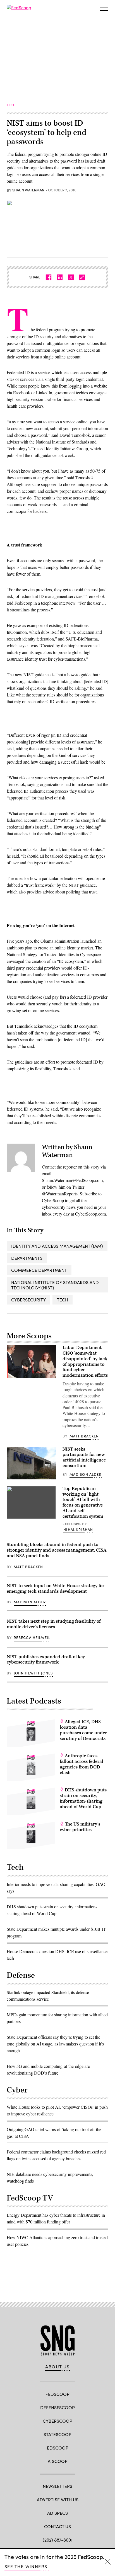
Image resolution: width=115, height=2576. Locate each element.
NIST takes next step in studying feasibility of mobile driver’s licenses (54, 1624)
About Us (57, 2367)
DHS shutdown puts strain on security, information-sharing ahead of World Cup (83, 1798)
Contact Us (57, 2526)
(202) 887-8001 (58, 2540)
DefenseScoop (57, 2407)
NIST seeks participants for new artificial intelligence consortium (84, 1457)
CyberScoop (57, 2421)
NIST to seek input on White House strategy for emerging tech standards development (56, 1589)
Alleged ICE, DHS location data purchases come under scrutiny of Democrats (83, 1730)
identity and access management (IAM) (57, 1246)
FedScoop (57, 2394)
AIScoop (58, 2461)
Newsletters (57, 2486)
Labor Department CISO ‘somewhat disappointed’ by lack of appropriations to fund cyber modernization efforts (85, 1361)
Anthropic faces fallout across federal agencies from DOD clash (82, 1764)
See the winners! (27, 2566)
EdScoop (58, 2448)
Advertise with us (58, 2499)
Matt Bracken (84, 1436)
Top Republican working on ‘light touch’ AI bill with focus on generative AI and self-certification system (83, 1502)
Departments (27, 1258)
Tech (63, 1300)
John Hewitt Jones (33, 1673)
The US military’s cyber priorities (80, 1827)
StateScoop (57, 2434)
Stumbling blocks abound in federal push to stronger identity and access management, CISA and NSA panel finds (57, 1550)
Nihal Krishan (78, 1529)
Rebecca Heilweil (32, 1637)
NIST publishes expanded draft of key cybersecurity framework (46, 1660)
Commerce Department (39, 1270)
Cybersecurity (28, 1300)
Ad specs (57, 2513)
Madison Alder (86, 1474)
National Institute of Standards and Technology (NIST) (55, 1285)
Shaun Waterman (28, 190)
